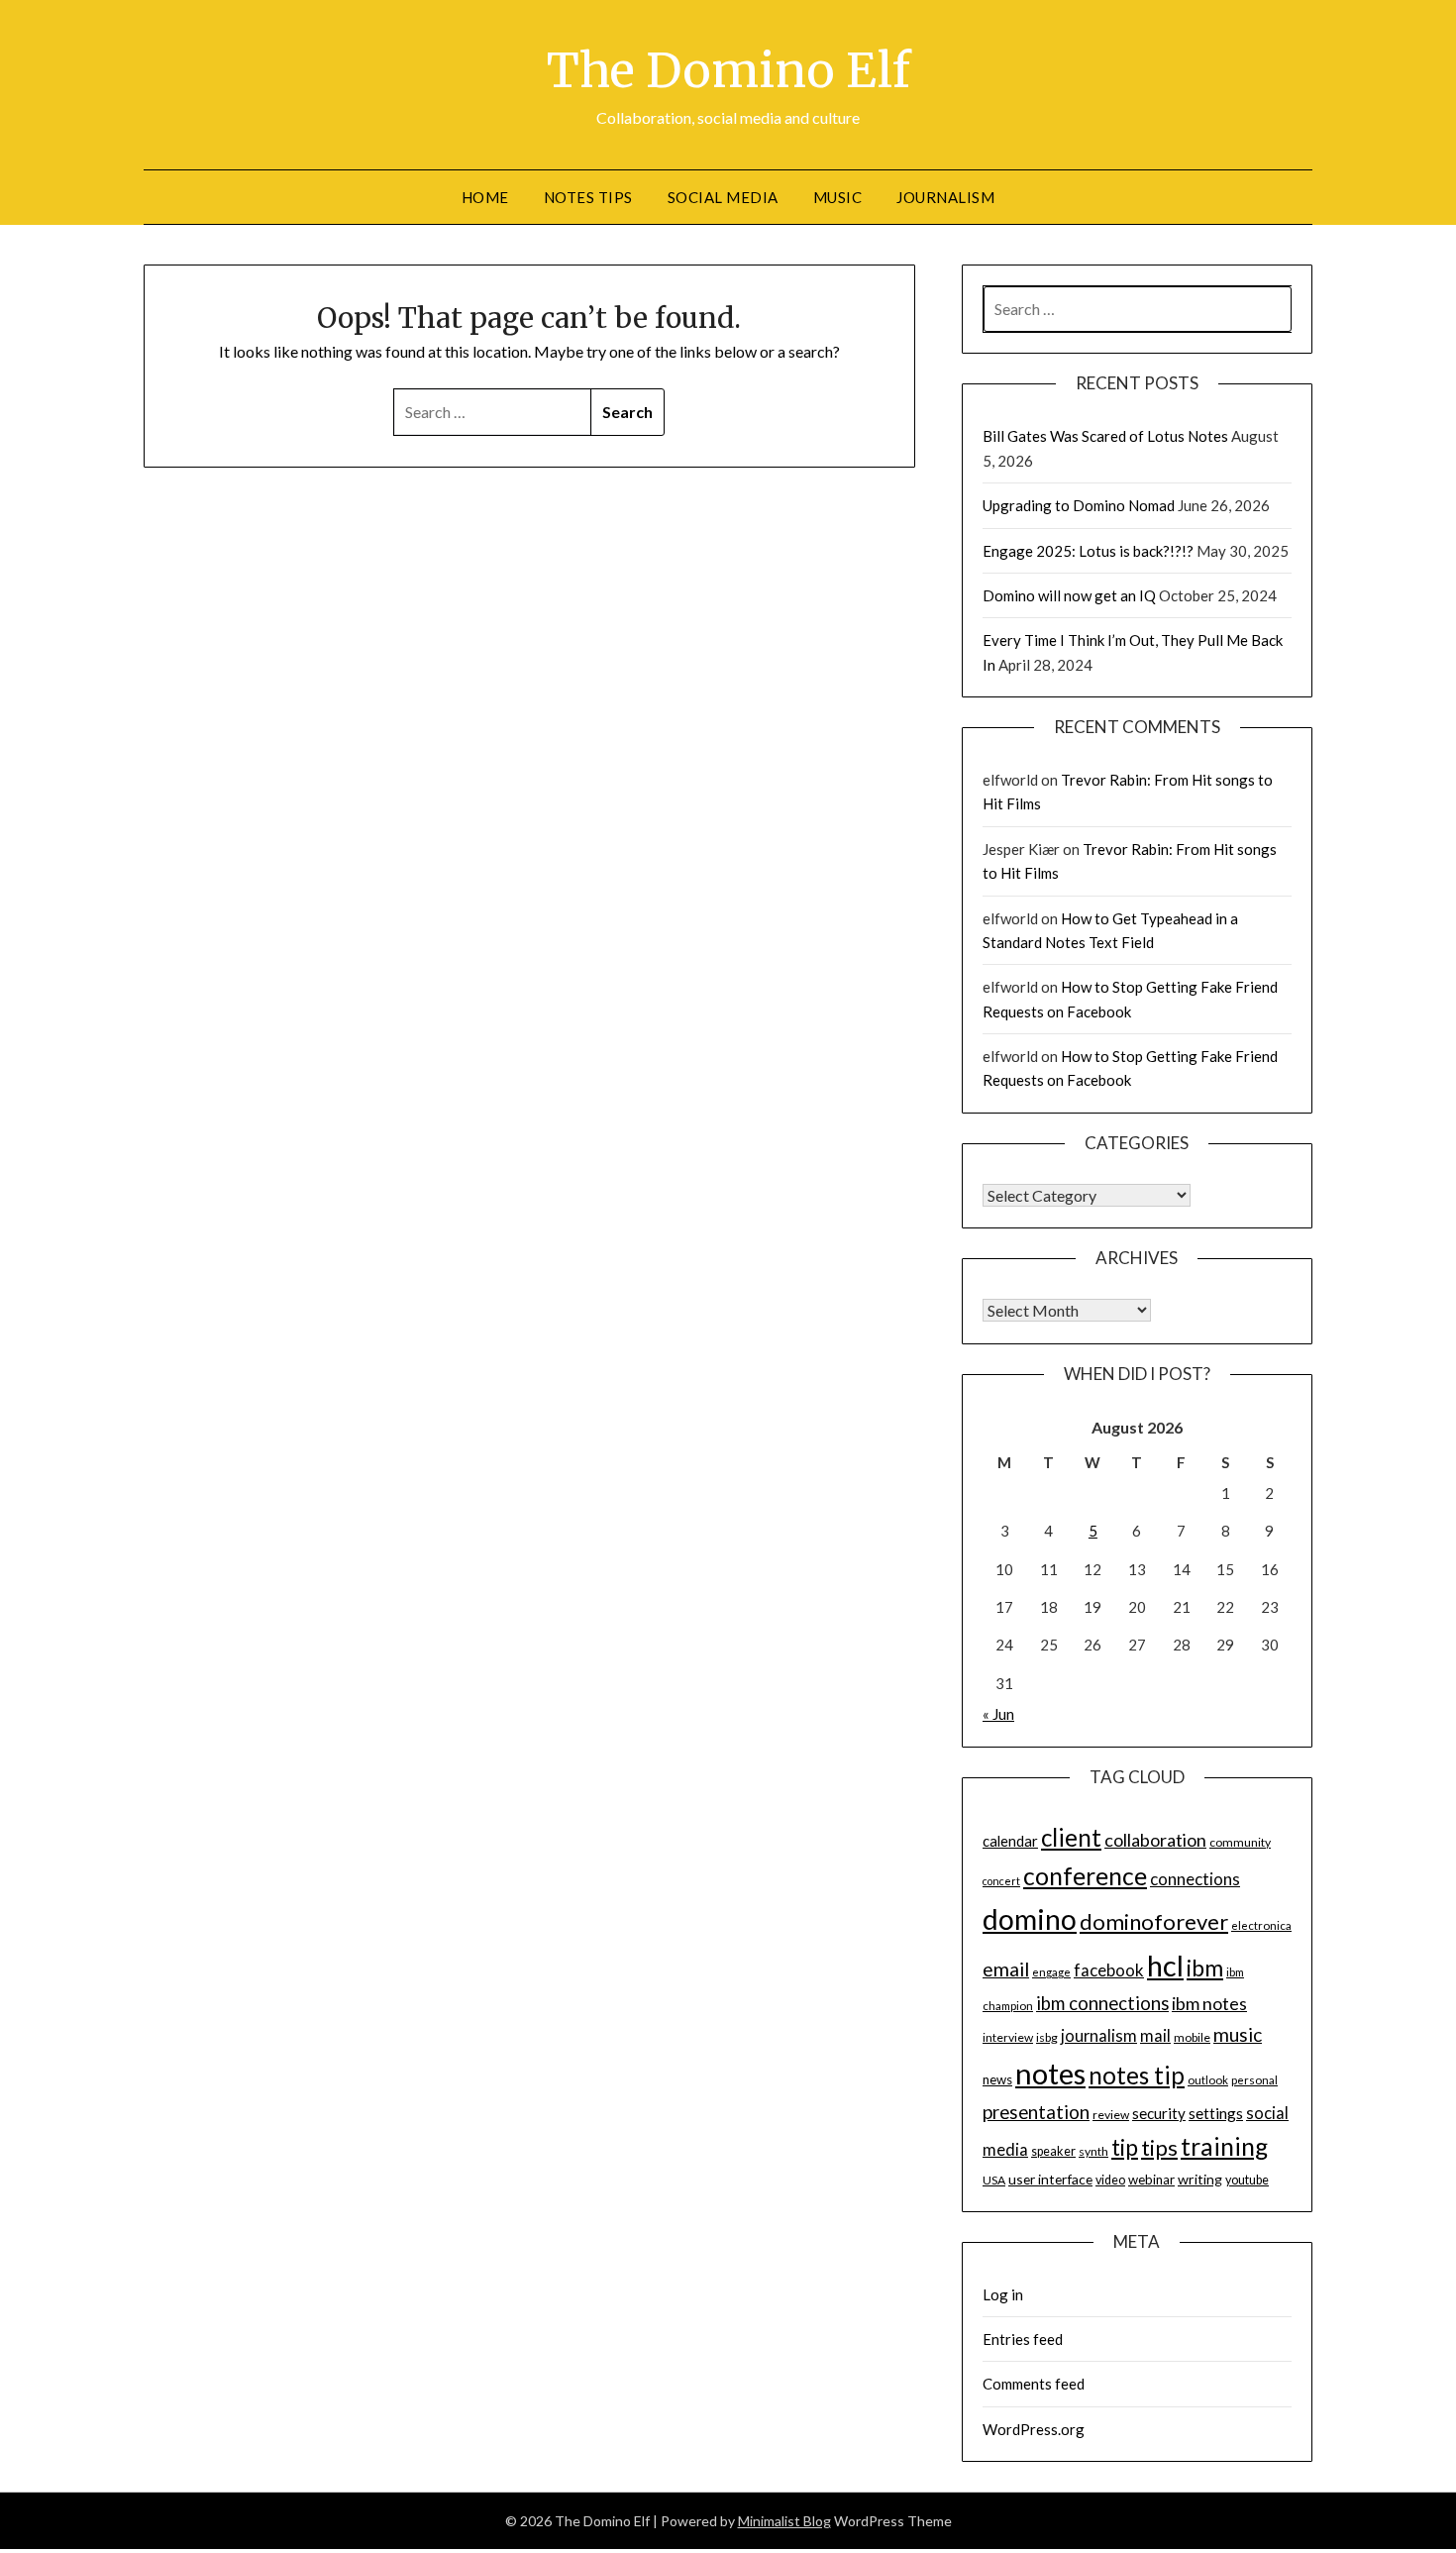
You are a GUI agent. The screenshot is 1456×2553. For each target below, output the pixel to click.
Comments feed (1034, 2384)
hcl (1165, 1965)
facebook (1109, 1970)
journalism (1099, 2036)
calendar (1010, 1841)
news (997, 2079)
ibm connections (1102, 2003)
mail (1155, 2036)
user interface (1050, 2179)
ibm (1205, 1968)
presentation (1036, 2112)
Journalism (945, 197)
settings (1216, 2113)
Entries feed (1023, 2339)
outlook (1208, 2080)
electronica (1261, 1925)
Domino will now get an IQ (1069, 595)
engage (1051, 1972)
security (1159, 2113)
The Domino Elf (728, 70)
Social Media (723, 197)
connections (1195, 1879)
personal (1254, 2080)
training (1224, 2146)
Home (485, 197)
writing (1200, 2179)
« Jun (998, 1714)
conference (1085, 1876)
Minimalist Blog (784, 2521)
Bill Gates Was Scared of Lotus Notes (1105, 436)
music (1238, 2034)
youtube (1247, 2180)
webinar (1151, 2180)
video (1110, 2180)
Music (838, 197)
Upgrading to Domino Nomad (1079, 505)
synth (1093, 2151)
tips (1159, 2147)
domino (1030, 1919)
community (1240, 1842)
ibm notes (1209, 2003)
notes (1050, 2073)
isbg (1047, 2037)
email (1006, 1969)
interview (1008, 2037)
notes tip (1137, 2075)
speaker (1053, 2151)
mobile (1192, 2037)
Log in (1003, 2294)
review (1111, 2115)
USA (994, 2180)
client (1071, 1837)
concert (1001, 1881)
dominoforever (1154, 1921)
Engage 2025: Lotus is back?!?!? (1088, 551)
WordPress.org (1034, 2429)
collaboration (1155, 1840)
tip (1125, 2147)
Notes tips (588, 197)
